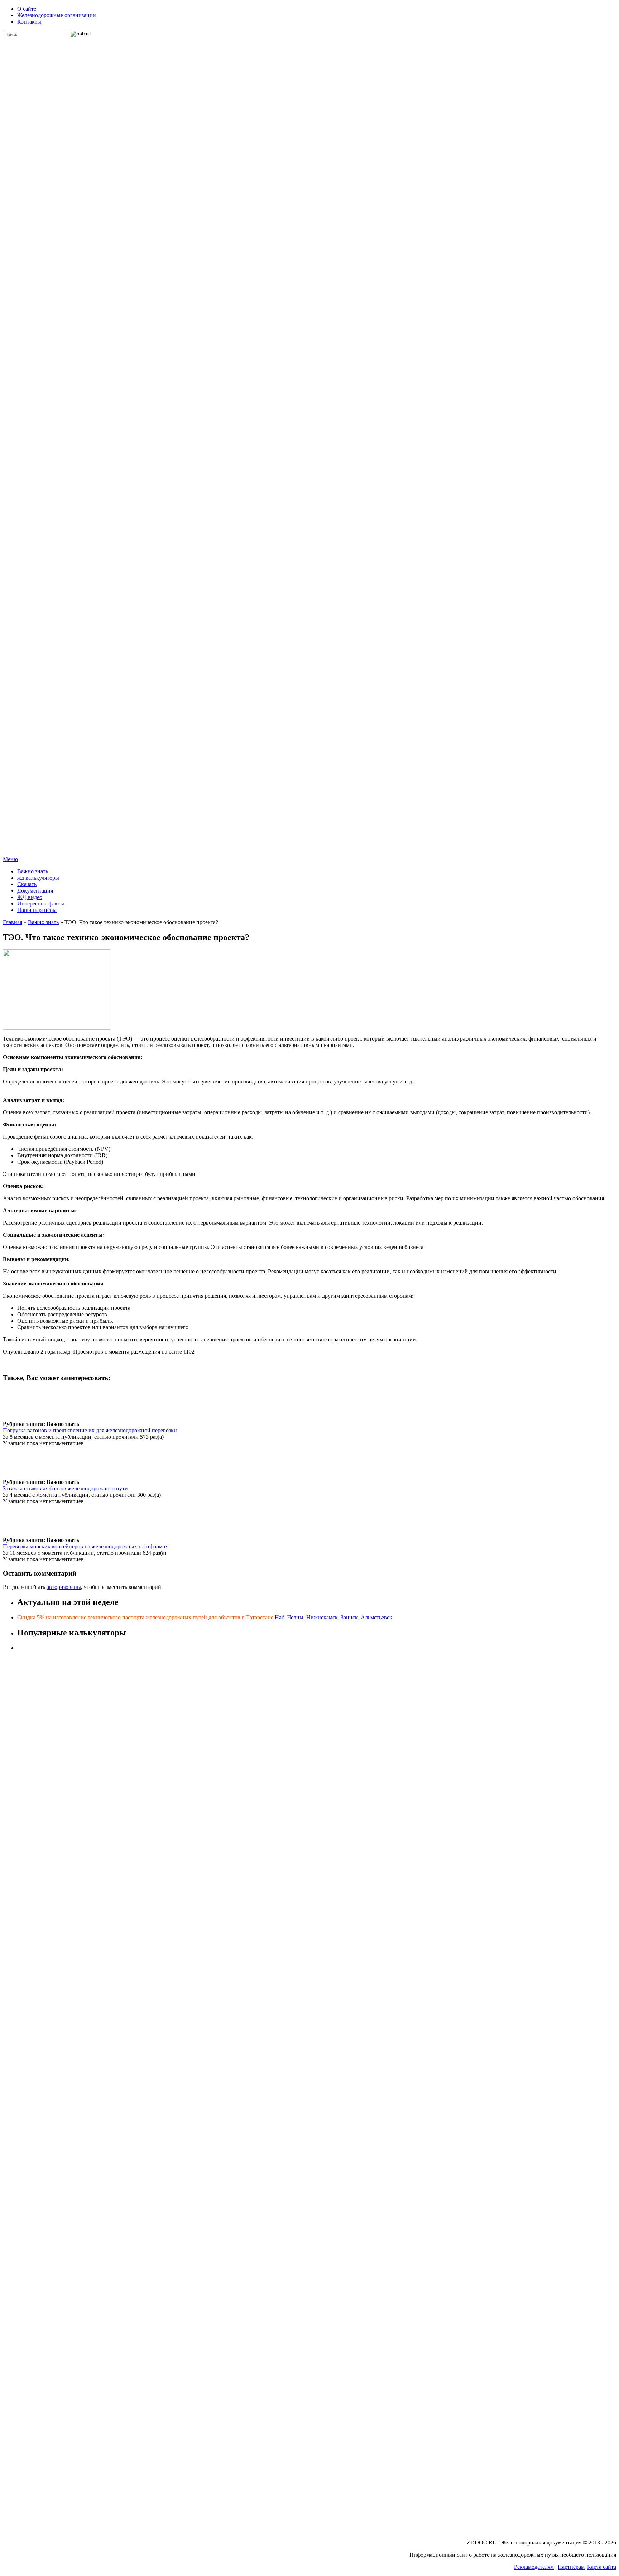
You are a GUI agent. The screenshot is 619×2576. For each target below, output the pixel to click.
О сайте (27, 9)
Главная (13, 922)
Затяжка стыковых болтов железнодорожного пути (65, 1488)
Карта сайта (602, 2567)
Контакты (29, 22)
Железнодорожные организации (57, 15)
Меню (10, 859)
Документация (35, 891)
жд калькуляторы (38, 878)
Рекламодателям (534, 2567)
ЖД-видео (30, 897)
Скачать (27, 884)
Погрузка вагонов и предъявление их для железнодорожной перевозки (90, 1430)
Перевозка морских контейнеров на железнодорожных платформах (85, 1546)
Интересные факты (41, 903)
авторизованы (64, 1587)
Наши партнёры (37, 910)
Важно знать (33, 871)
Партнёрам (571, 2567)
